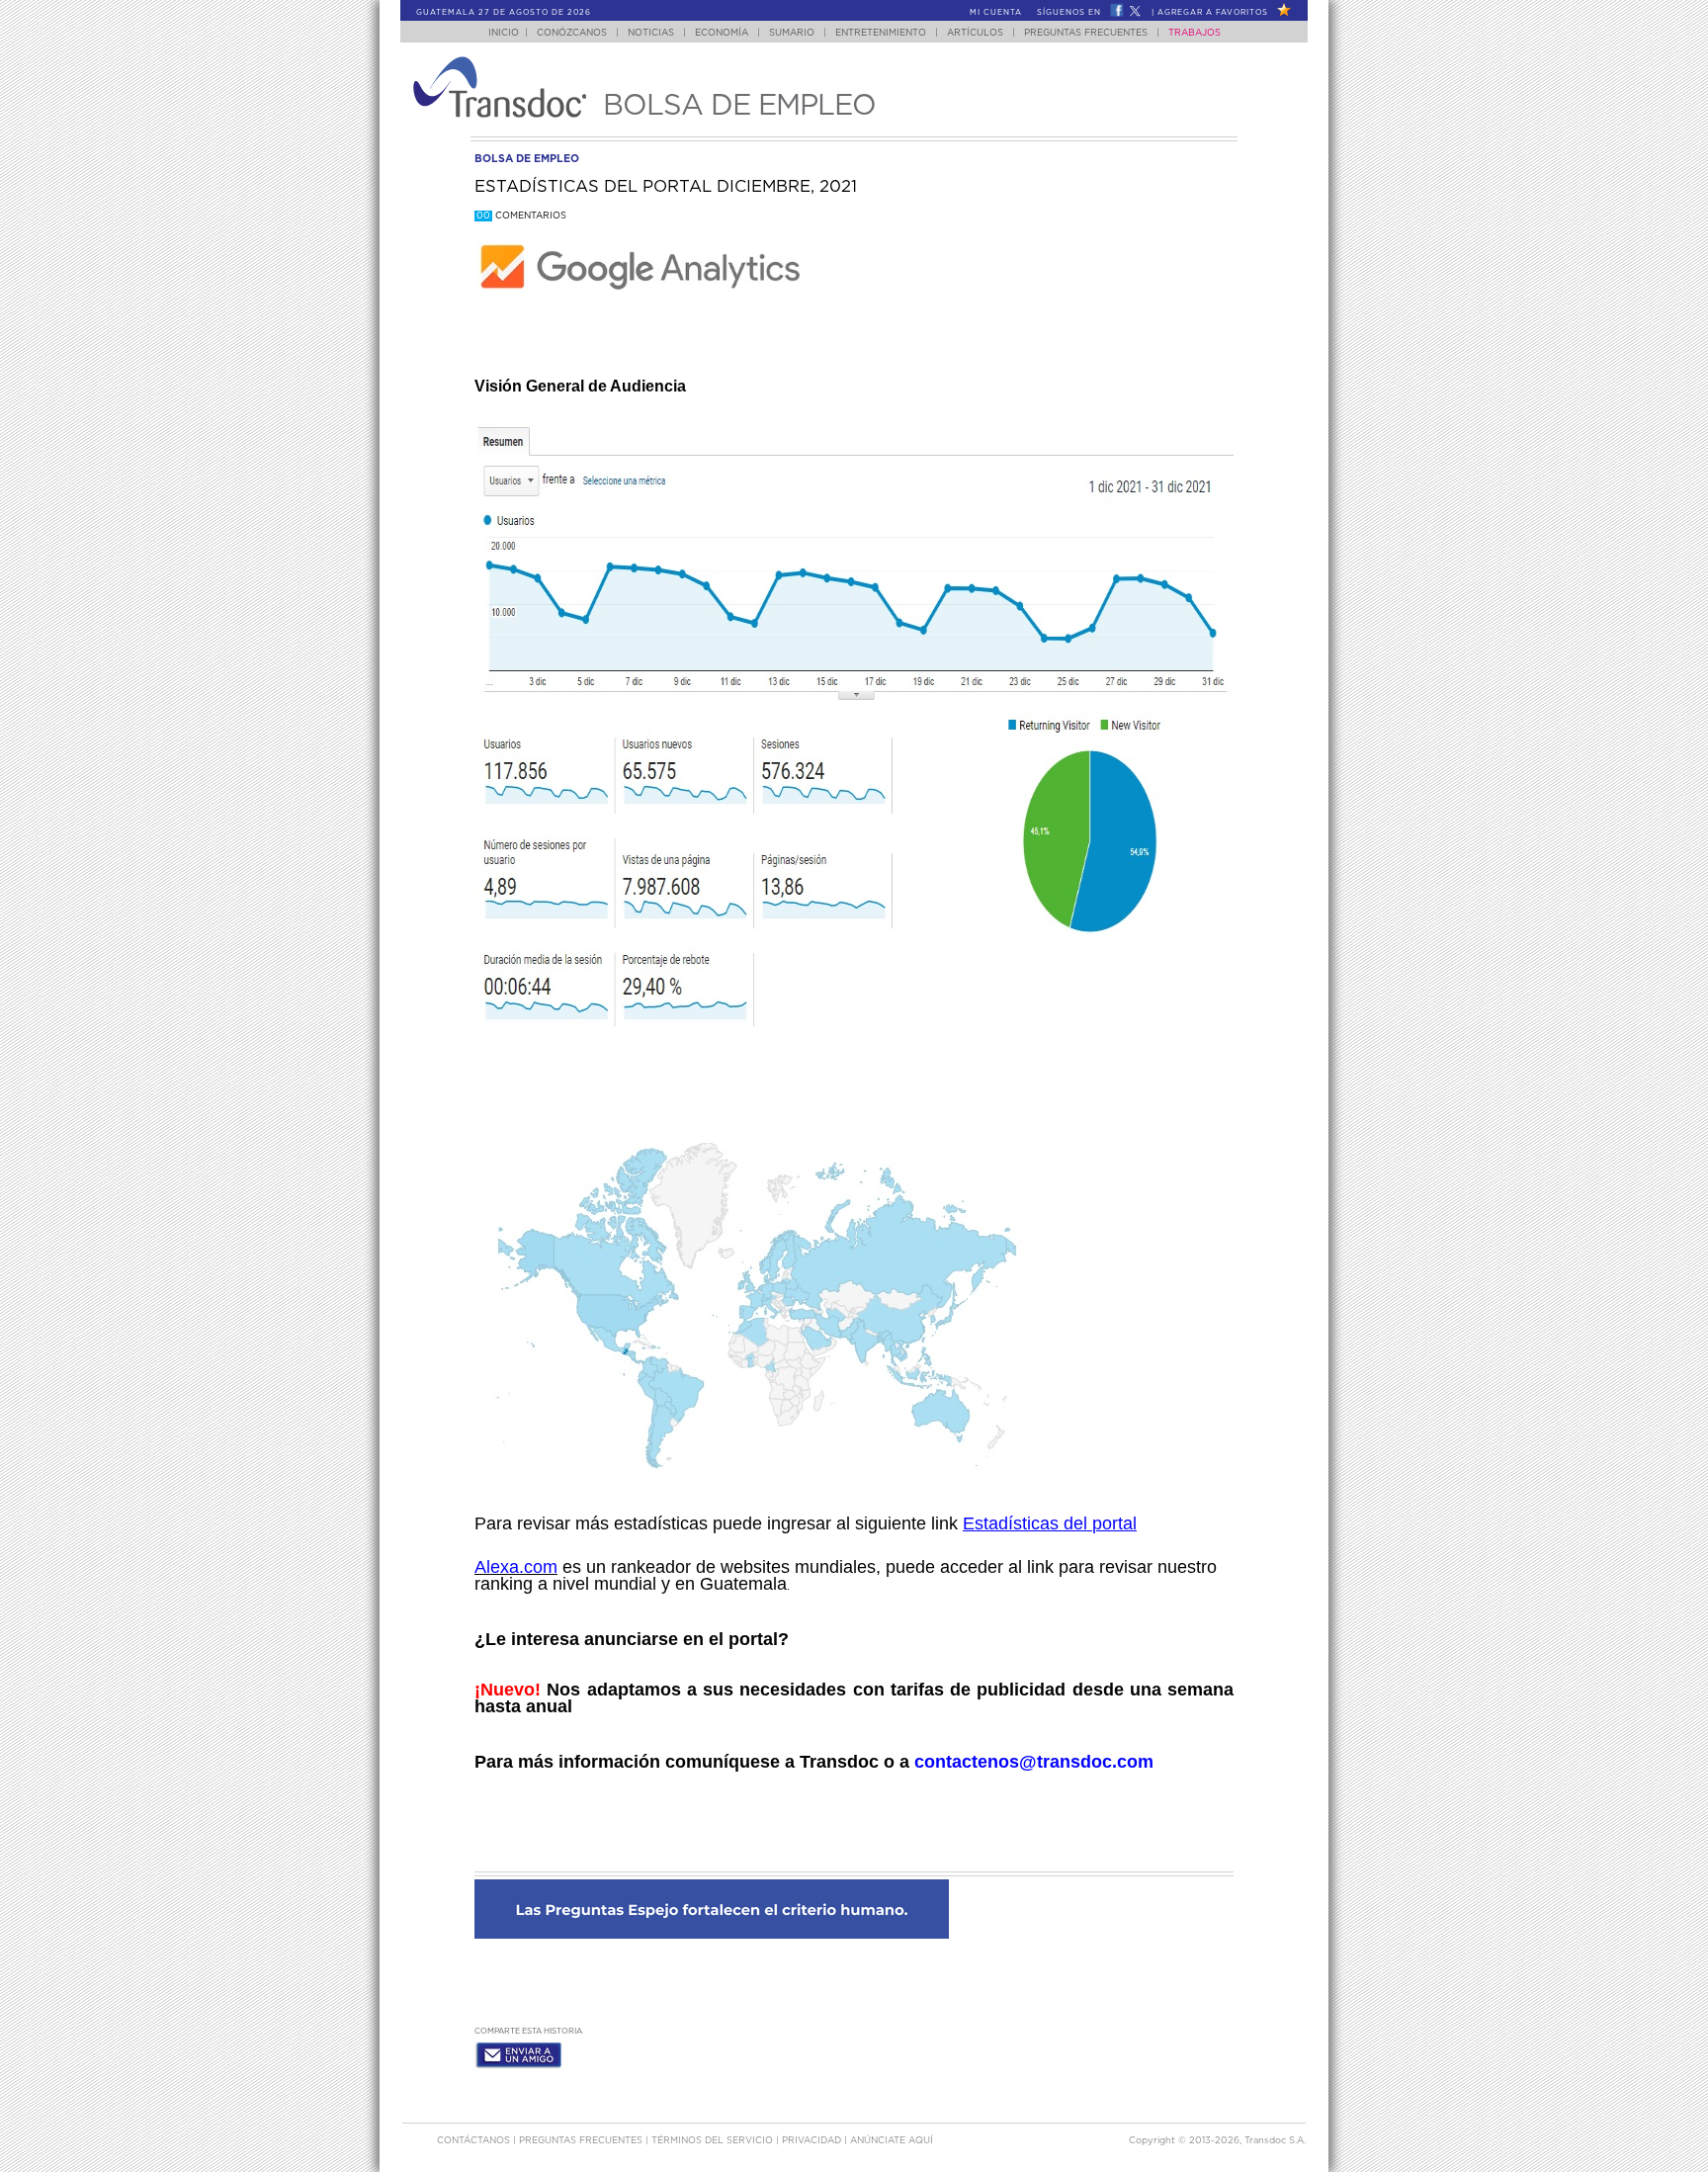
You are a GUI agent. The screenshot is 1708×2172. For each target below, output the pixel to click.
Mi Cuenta (996, 13)
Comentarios (521, 216)
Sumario (792, 33)
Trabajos (1195, 33)
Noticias (651, 33)
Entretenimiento (881, 33)
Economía (722, 33)
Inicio (504, 33)
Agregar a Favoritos (1213, 13)
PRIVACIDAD (813, 2141)
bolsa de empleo (527, 159)
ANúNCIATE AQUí (892, 2141)
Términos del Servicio (714, 2141)
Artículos (975, 33)
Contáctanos (475, 2141)
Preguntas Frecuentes (1086, 33)
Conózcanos (572, 33)
